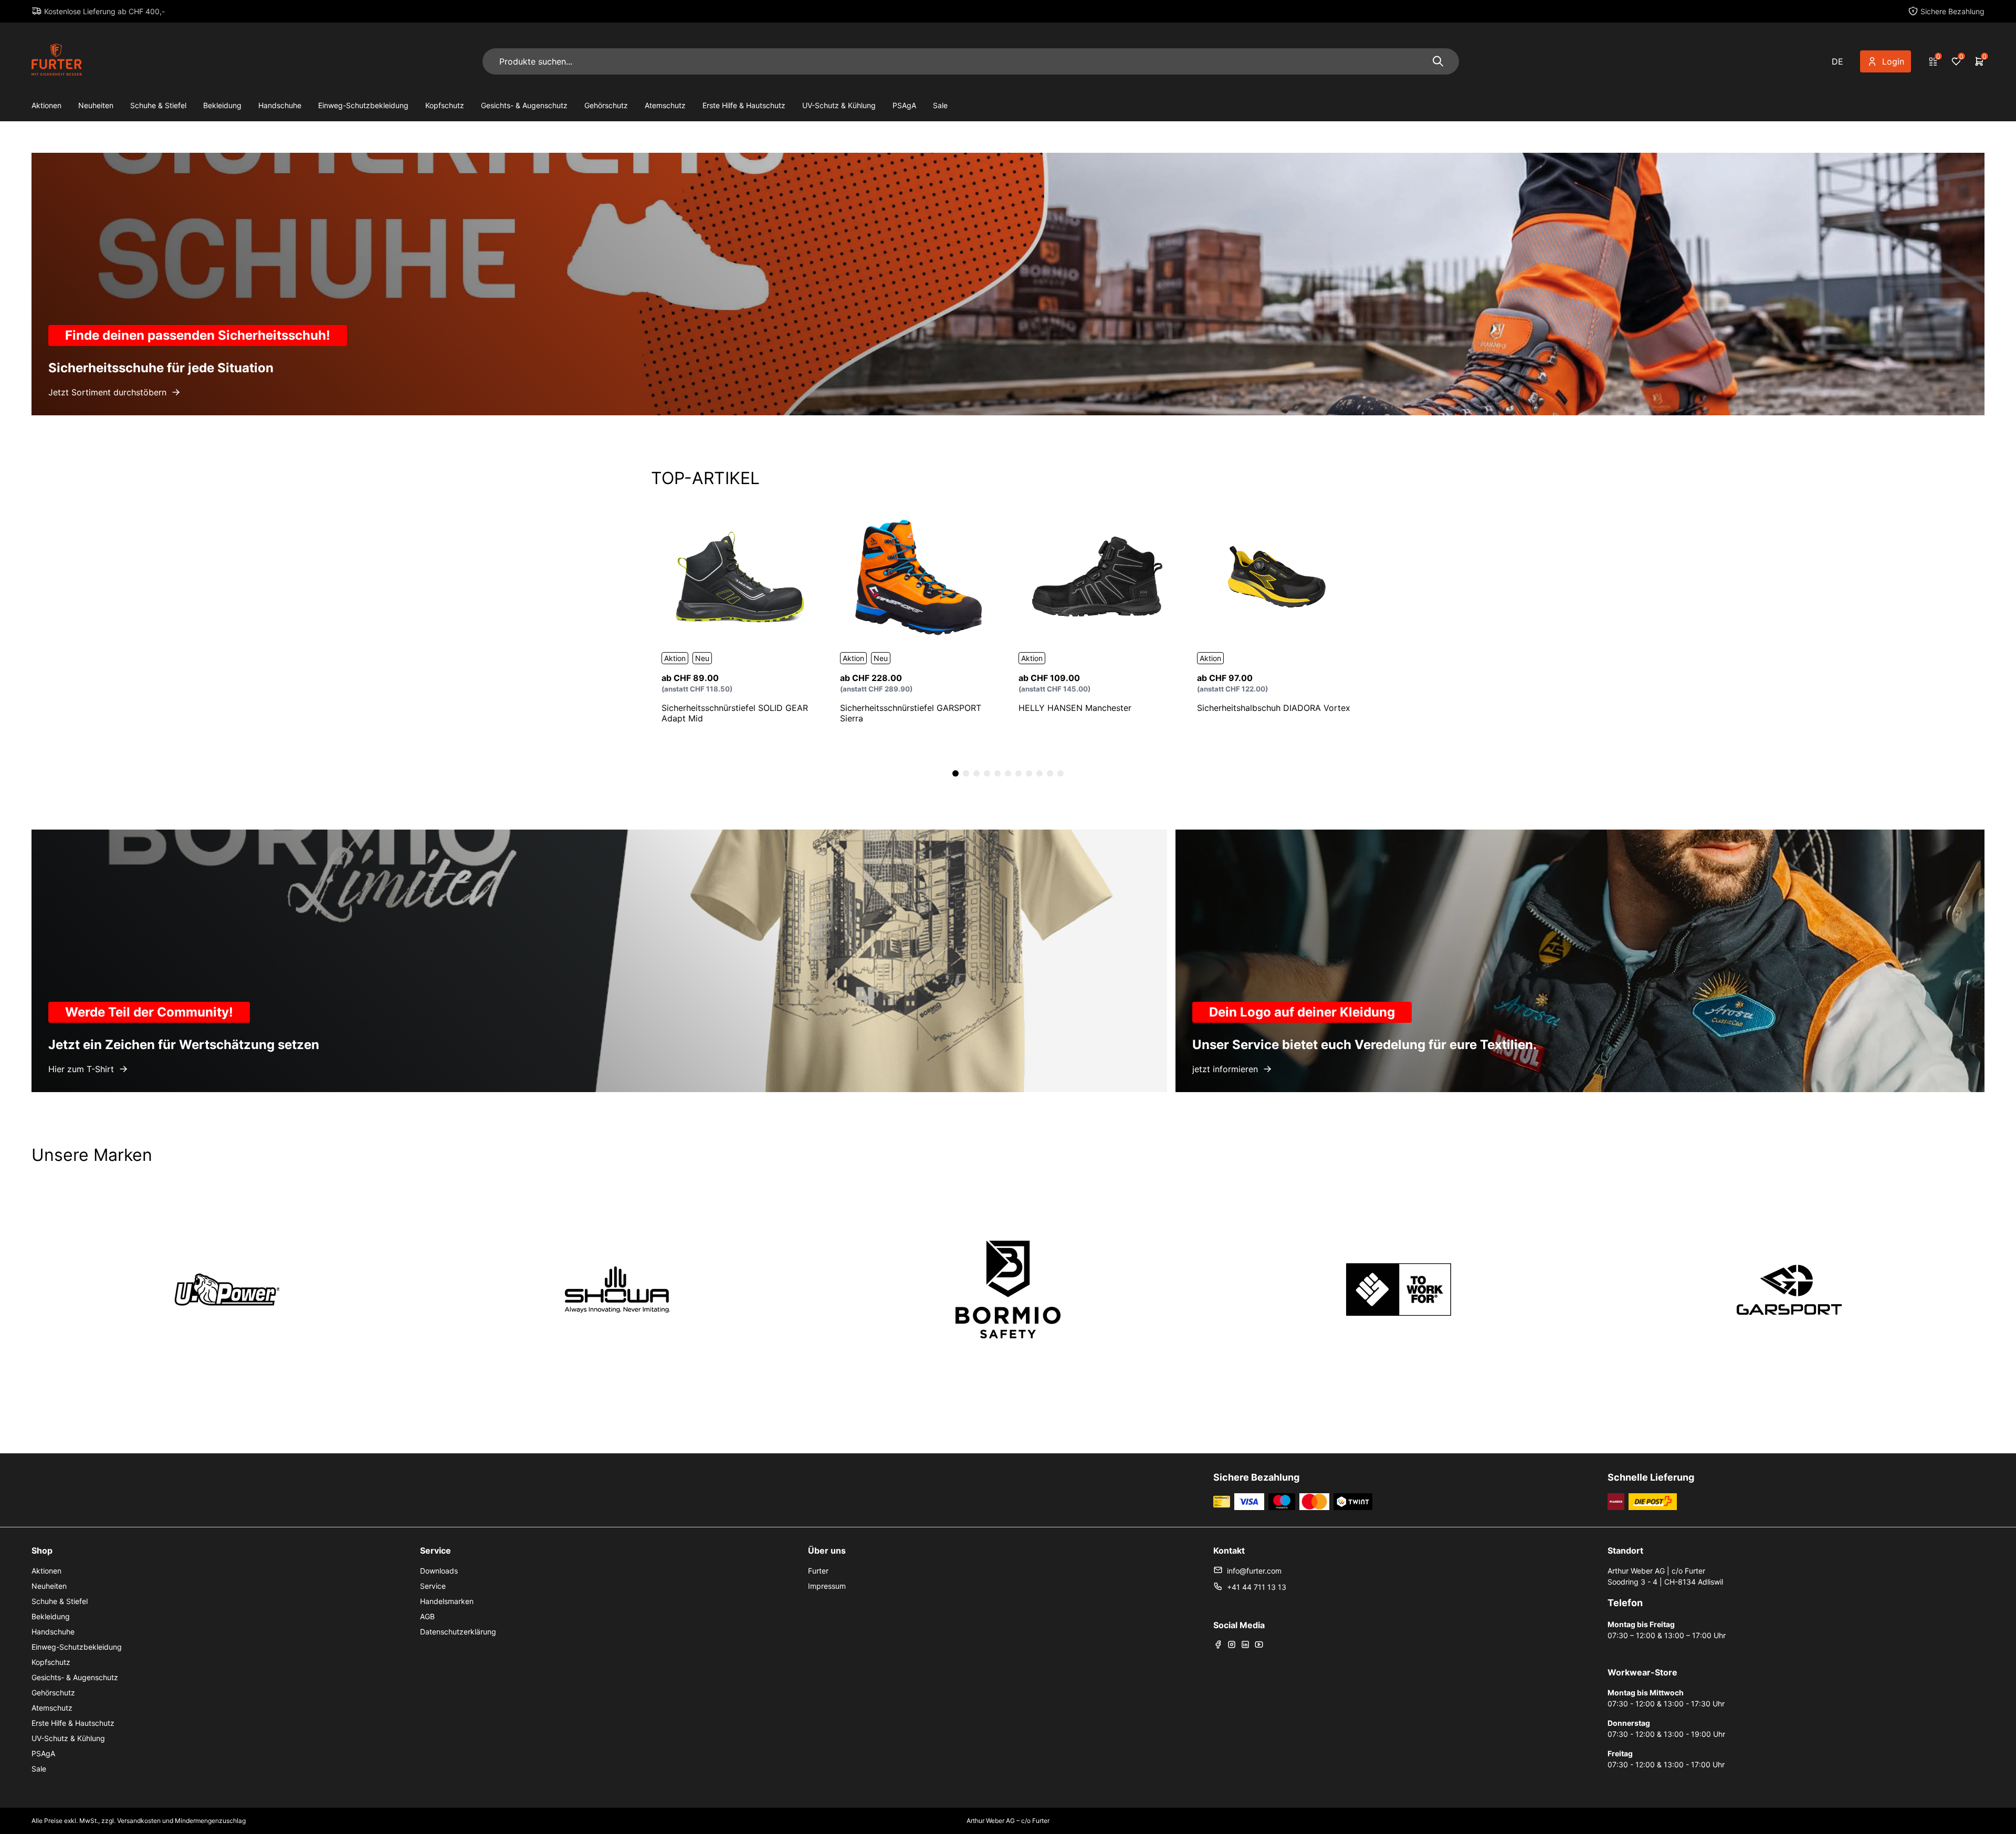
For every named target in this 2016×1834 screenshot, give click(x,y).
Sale (940, 105)
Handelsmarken (447, 1601)
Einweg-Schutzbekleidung (363, 105)
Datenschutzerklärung (458, 1632)
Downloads (439, 1571)
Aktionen (46, 105)
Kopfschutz (445, 105)
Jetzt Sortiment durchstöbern (107, 392)
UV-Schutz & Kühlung (839, 105)
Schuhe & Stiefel (158, 105)
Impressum (827, 1586)
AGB (427, 1616)
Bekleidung (222, 105)
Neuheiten (96, 105)
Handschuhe (280, 105)
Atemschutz (665, 105)
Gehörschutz (606, 105)
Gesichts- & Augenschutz (524, 105)
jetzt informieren (1225, 1069)
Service (433, 1586)
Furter (818, 1571)
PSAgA (904, 105)
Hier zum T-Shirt (81, 1069)
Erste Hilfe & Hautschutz (744, 105)
